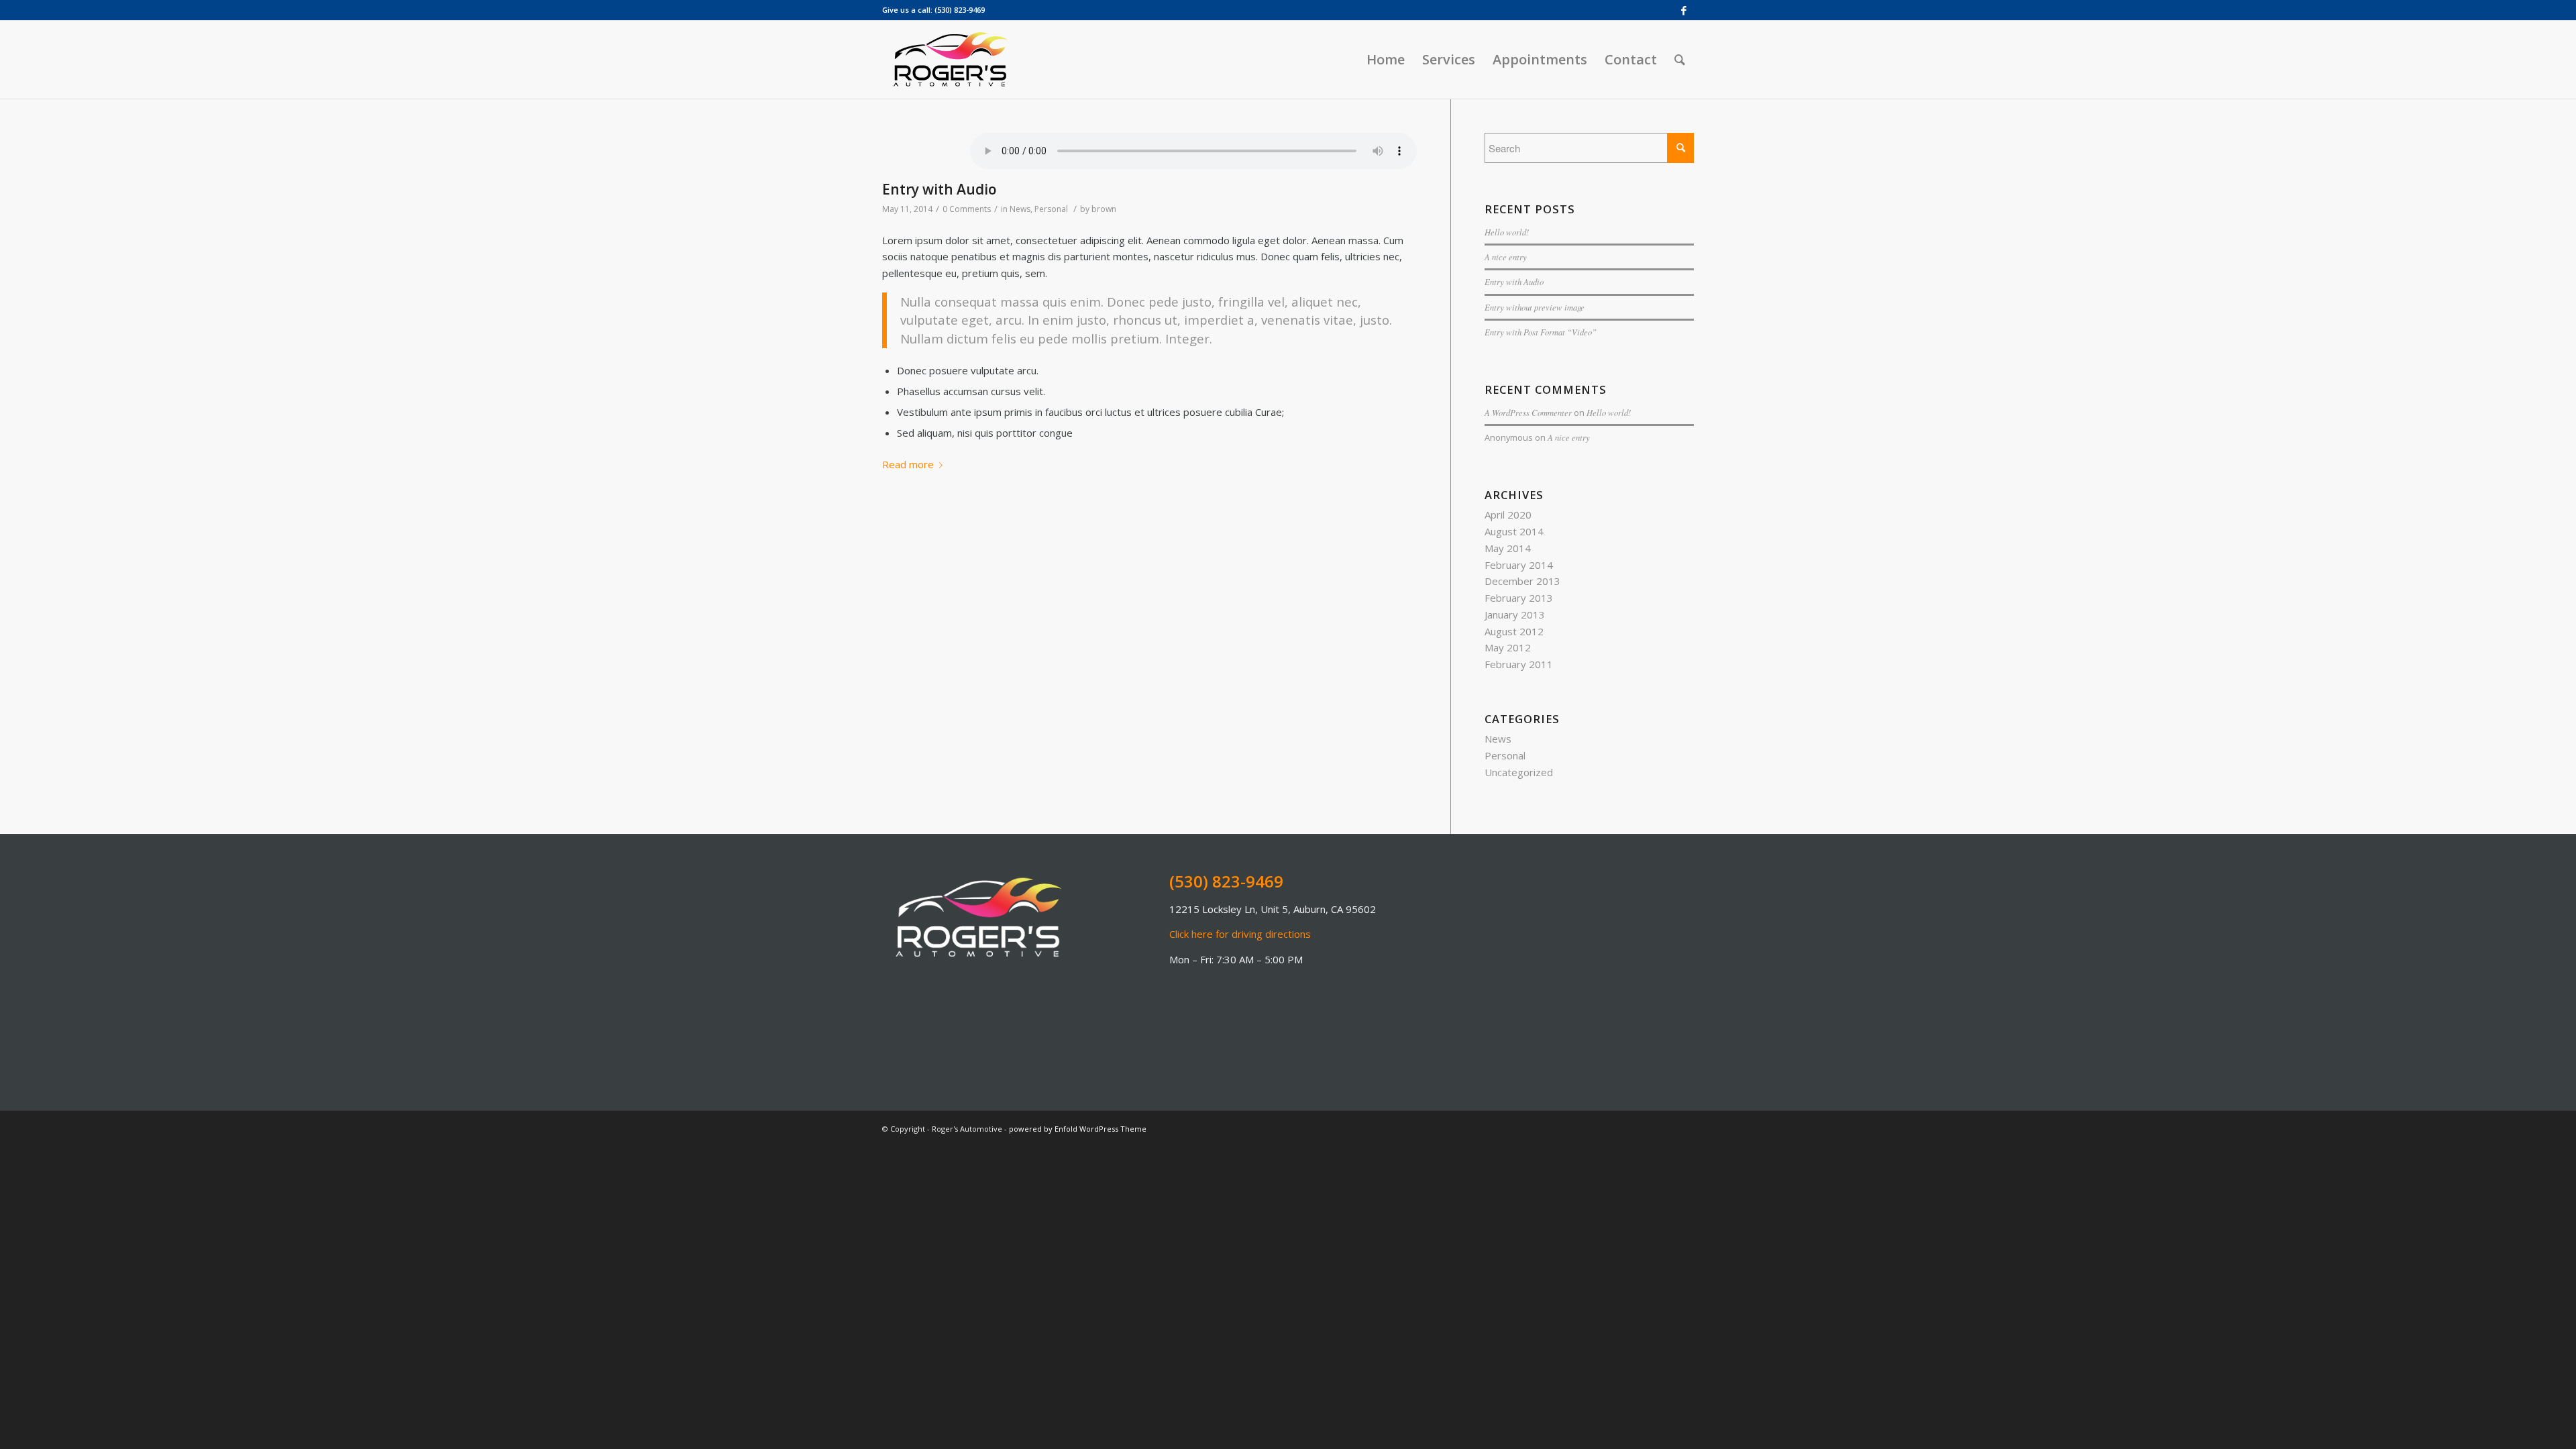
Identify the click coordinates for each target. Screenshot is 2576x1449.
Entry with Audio (940, 189)
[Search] (1680, 60)
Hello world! (1507, 232)
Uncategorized (1519, 772)
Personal (1051, 209)
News (1020, 209)
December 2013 (1522, 581)
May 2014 (1508, 548)
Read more (908, 464)
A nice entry (1506, 257)
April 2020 (1508, 515)
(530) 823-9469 (960, 10)
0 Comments (967, 209)
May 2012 (1508, 647)
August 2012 (1514, 631)
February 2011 (1519, 664)
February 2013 (1519, 598)
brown (1104, 209)
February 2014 (1519, 565)
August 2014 (1514, 531)
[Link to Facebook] (1684, 10)
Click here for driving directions (1240, 934)
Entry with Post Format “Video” (1541, 332)
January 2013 (1515, 614)
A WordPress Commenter (1528, 412)
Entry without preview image (1535, 307)
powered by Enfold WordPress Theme (1078, 1129)
